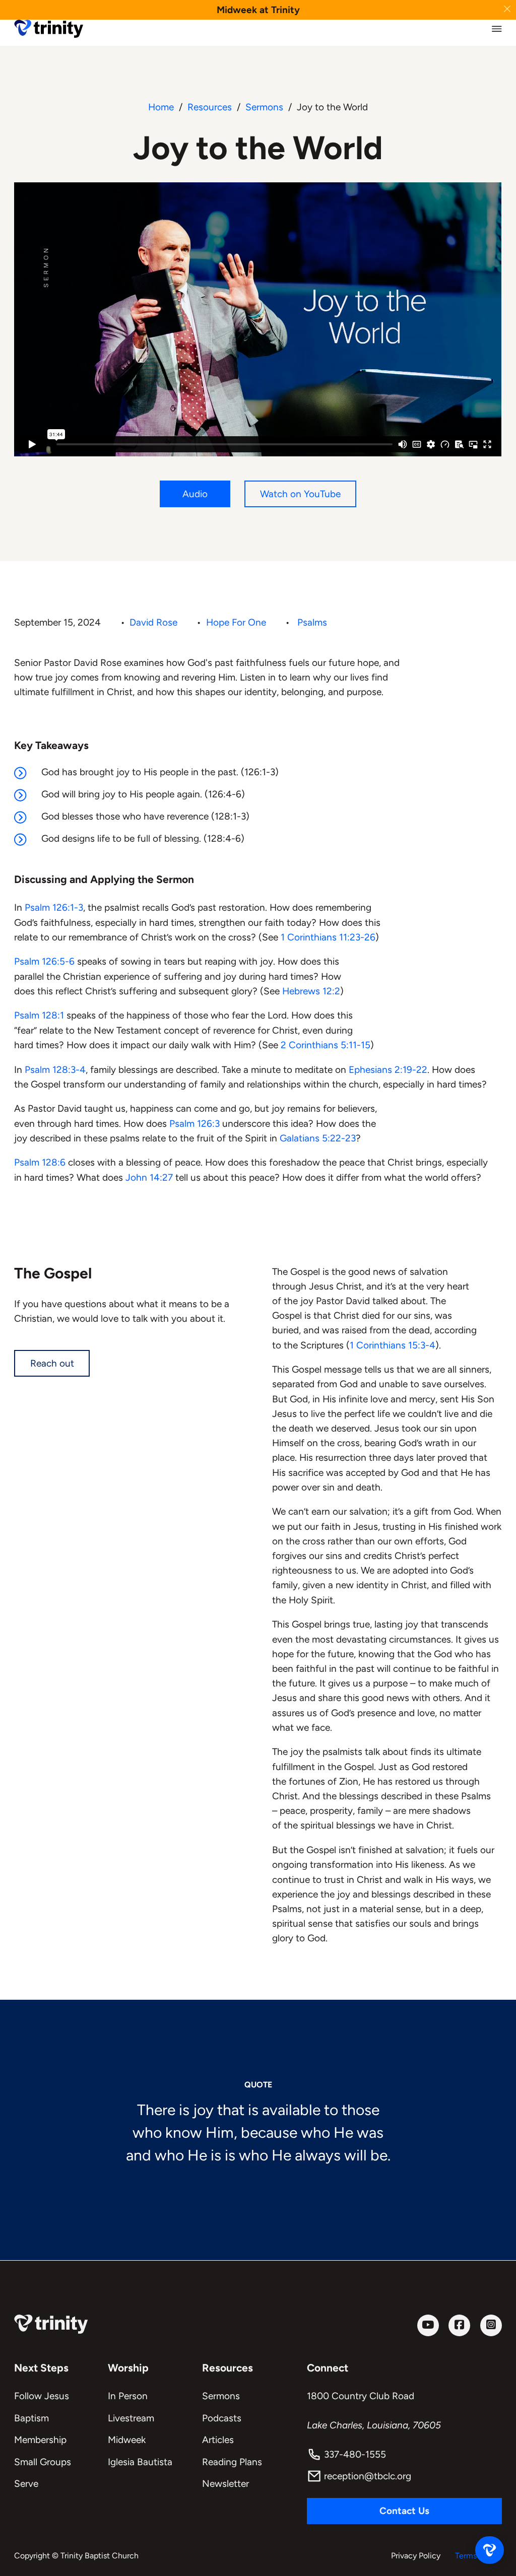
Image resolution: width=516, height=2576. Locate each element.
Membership (40, 2440)
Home (161, 107)
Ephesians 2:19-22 (388, 1070)
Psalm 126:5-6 (44, 961)
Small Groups (43, 2462)
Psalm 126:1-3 (54, 907)
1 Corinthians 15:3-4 (393, 1345)
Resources (210, 107)
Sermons (264, 107)
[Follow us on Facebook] (459, 2325)
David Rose (153, 622)
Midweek (127, 2440)
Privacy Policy (416, 2556)
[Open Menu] (497, 29)
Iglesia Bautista (140, 2462)
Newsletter (225, 2484)
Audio (195, 494)
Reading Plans (232, 2462)
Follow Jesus (42, 2396)
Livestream (131, 2418)
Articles (218, 2440)
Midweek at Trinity (258, 10)
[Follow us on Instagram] (491, 2325)
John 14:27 (149, 1177)
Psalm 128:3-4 (55, 1070)
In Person (128, 2396)
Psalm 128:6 (40, 1162)
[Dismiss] (507, 9)
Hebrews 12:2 (311, 991)
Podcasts (222, 2418)
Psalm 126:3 (195, 1124)
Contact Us (404, 2511)
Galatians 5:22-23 (318, 1138)
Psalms (312, 622)
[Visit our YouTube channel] (428, 2325)
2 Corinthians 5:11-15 (326, 1045)
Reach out (52, 1363)
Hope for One (236, 622)
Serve (26, 2484)
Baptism (31, 2418)
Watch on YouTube (300, 494)
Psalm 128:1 (39, 1015)
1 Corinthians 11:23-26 (328, 937)
